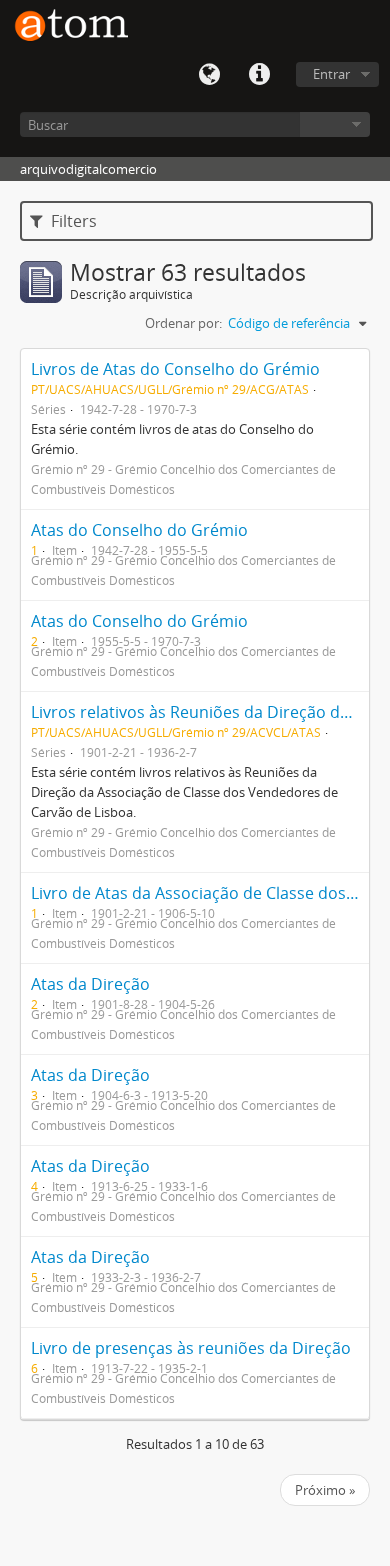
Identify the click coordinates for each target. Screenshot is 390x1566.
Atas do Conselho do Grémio (139, 530)
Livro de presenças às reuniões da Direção (191, 1348)
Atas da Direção (90, 984)
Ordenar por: (183, 323)
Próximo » (325, 1490)
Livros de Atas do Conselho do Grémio (175, 369)
